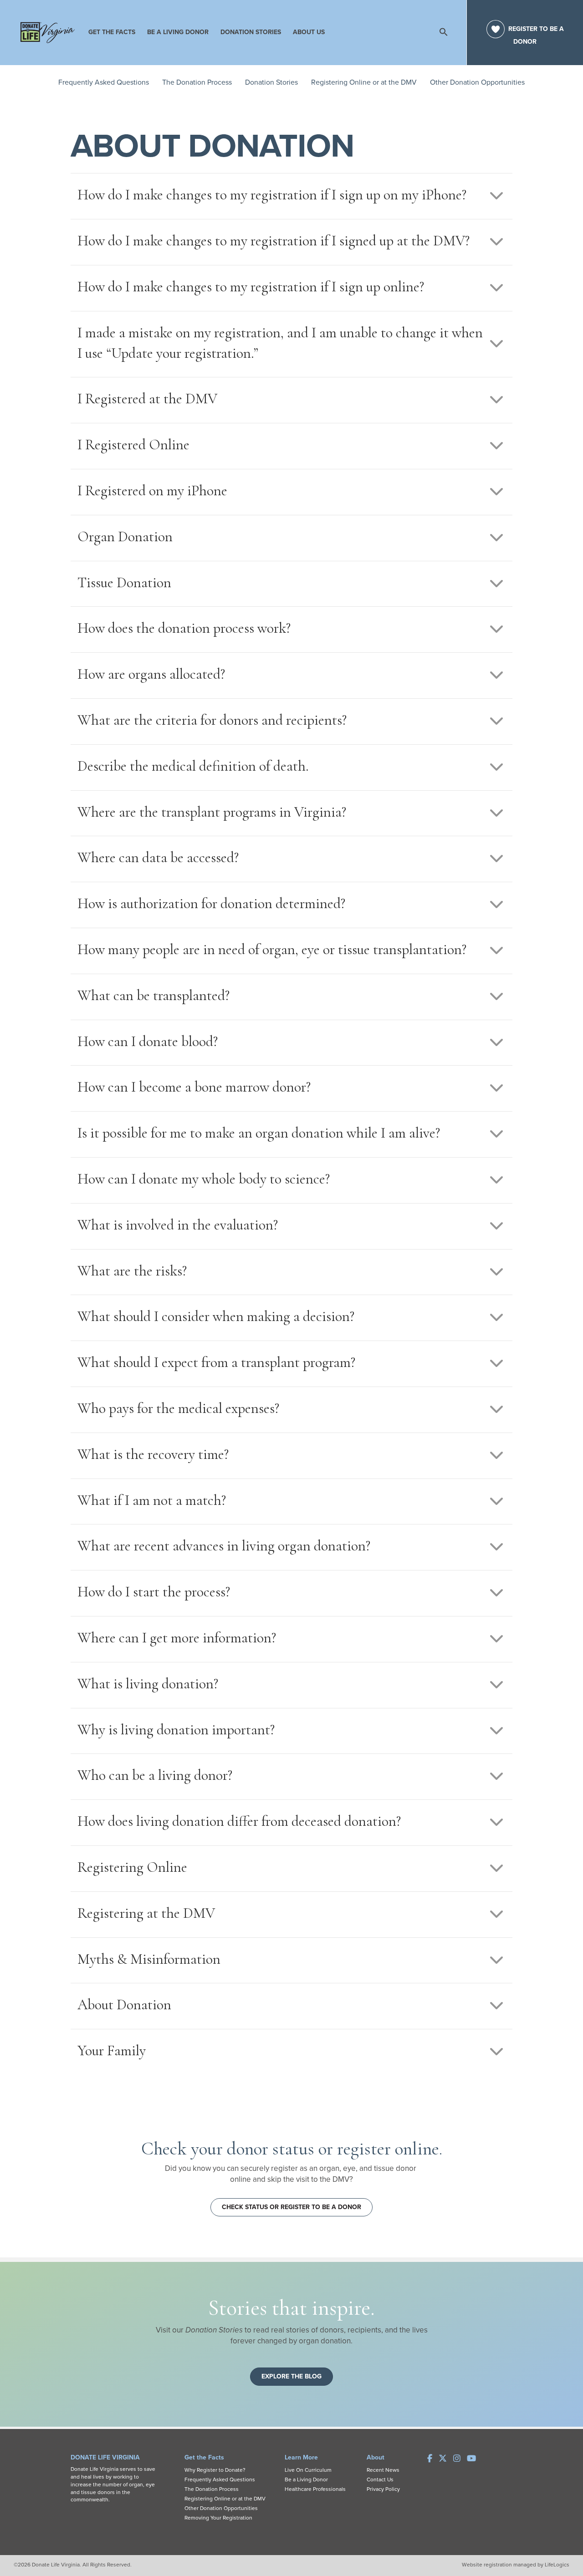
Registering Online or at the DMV (364, 82)
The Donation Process (197, 82)
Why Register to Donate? (215, 2470)
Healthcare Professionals (315, 2489)
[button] (398, 29)
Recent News (383, 2470)
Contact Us (380, 2479)
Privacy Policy (383, 2489)
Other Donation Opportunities (477, 82)
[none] (496, 195)
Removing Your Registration (218, 2518)
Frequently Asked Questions (104, 82)
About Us (309, 32)
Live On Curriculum (308, 2470)
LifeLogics (557, 2565)
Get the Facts (112, 32)
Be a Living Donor (178, 32)
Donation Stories (251, 32)
